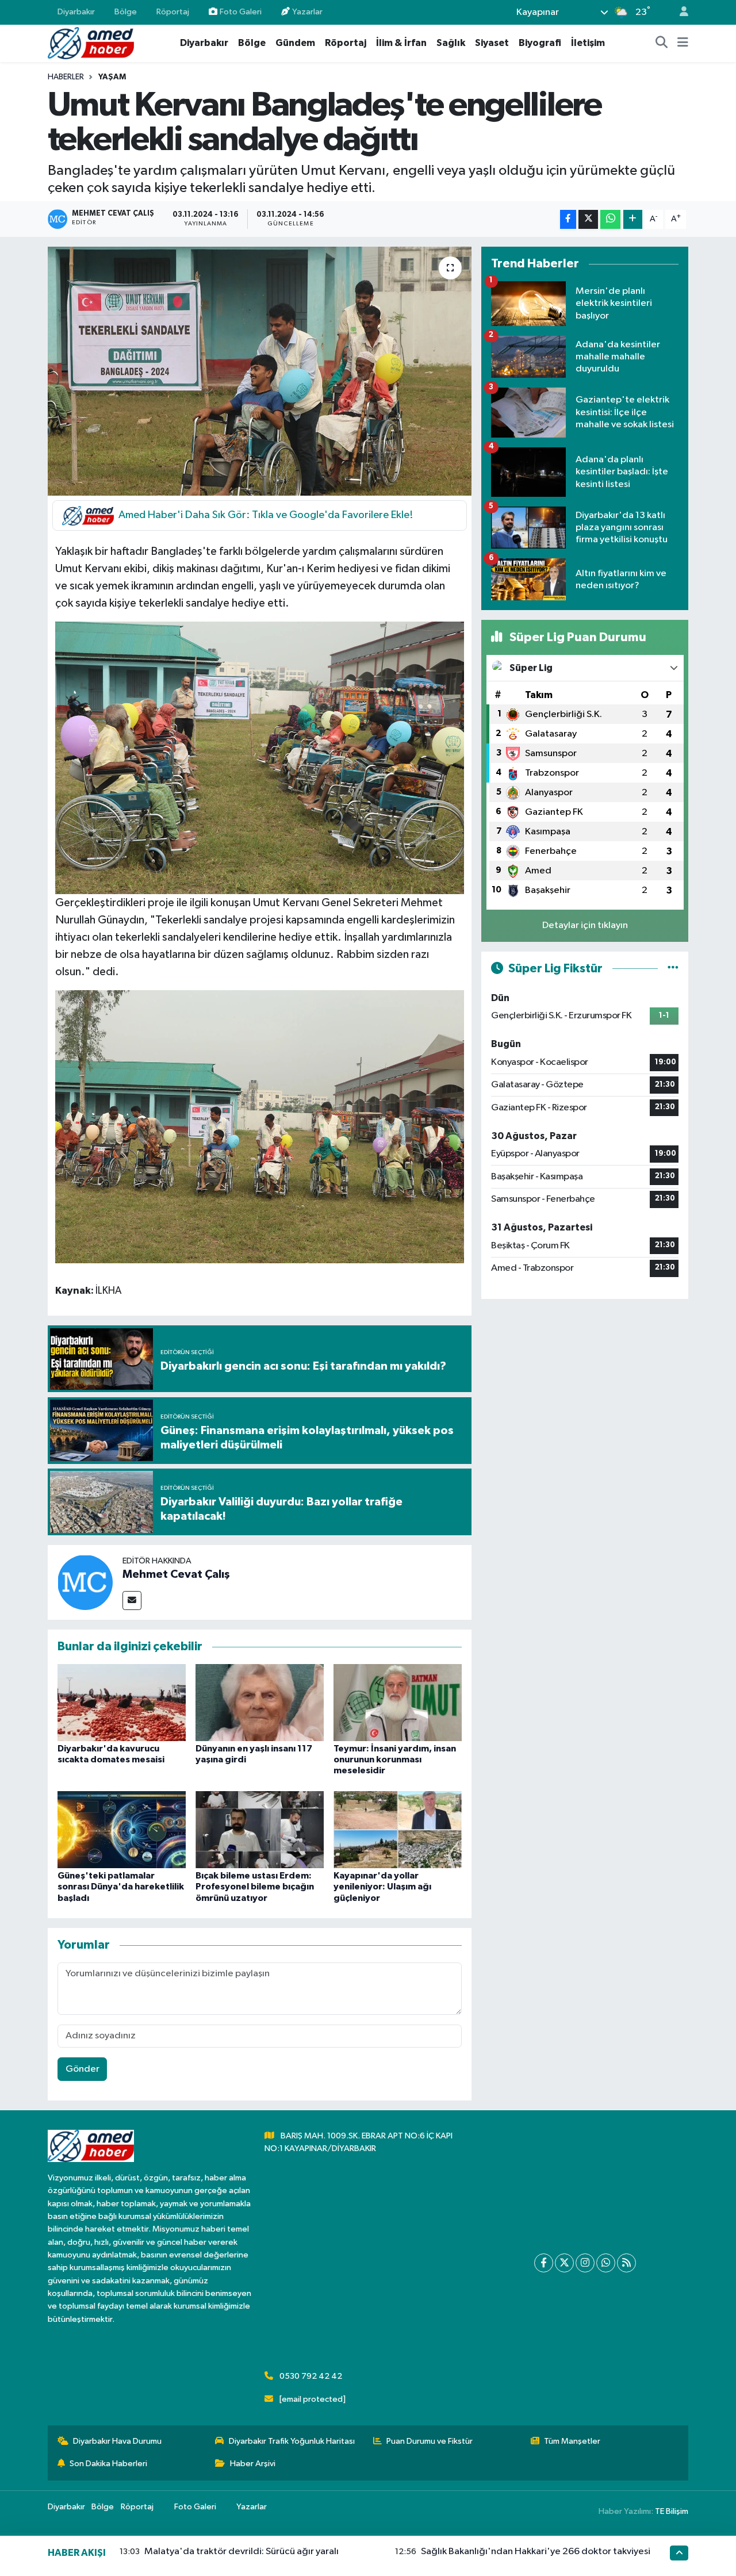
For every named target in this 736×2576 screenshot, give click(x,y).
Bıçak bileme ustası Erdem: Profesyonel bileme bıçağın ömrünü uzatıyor (255, 1887)
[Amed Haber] (91, 43)
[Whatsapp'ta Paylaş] (610, 219)
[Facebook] (544, 2263)
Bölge (126, 12)
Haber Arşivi (253, 2464)
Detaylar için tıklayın (585, 925)
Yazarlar (307, 12)
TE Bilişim (672, 2511)
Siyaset (492, 43)
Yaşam (112, 77)
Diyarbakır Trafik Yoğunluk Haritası (292, 2441)
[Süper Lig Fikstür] (673, 969)
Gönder (83, 2069)
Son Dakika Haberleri (108, 2464)
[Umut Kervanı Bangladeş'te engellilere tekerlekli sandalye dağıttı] (260, 371)
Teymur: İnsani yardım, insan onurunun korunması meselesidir (395, 1759)
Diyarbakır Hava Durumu (117, 2441)
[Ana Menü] (683, 43)
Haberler (66, 77)
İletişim (588, 43)
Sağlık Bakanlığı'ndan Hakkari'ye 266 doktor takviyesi (536, 2552)
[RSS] (626, 2263)
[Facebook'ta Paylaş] (568, 219)
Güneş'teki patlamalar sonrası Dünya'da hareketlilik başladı (121, 1887)
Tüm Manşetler (572, 2441)
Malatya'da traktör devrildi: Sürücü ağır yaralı (241, 2552)
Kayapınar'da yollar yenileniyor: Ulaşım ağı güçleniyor (382, 1887)
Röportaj (173, 12)
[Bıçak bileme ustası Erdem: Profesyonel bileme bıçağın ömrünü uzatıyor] (260, 1829)
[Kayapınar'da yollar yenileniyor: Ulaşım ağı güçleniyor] (398, 1829)
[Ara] (662, 43)
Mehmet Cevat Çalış (176, 1574)
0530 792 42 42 (311, 2376)
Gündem (295, 43)
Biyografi (540, 43)
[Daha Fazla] (633, 219)
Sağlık (451, 43)
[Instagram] (585, 2263)
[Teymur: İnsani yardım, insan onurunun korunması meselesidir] (398, 1702)
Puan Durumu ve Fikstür (430, 2441)
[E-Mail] (132, 1601)
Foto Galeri (241, 12)
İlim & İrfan (401, 43)
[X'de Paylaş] (588, 219)
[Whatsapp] (606, 2263)
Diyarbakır (76, 12)
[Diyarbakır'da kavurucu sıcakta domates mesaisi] (122, 1702)
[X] (564, 2263)
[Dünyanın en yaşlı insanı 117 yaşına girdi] (260, 1702)
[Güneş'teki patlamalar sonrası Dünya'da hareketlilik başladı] (122, 1829)
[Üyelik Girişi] (679, 12)
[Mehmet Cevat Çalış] (85, 1582)
